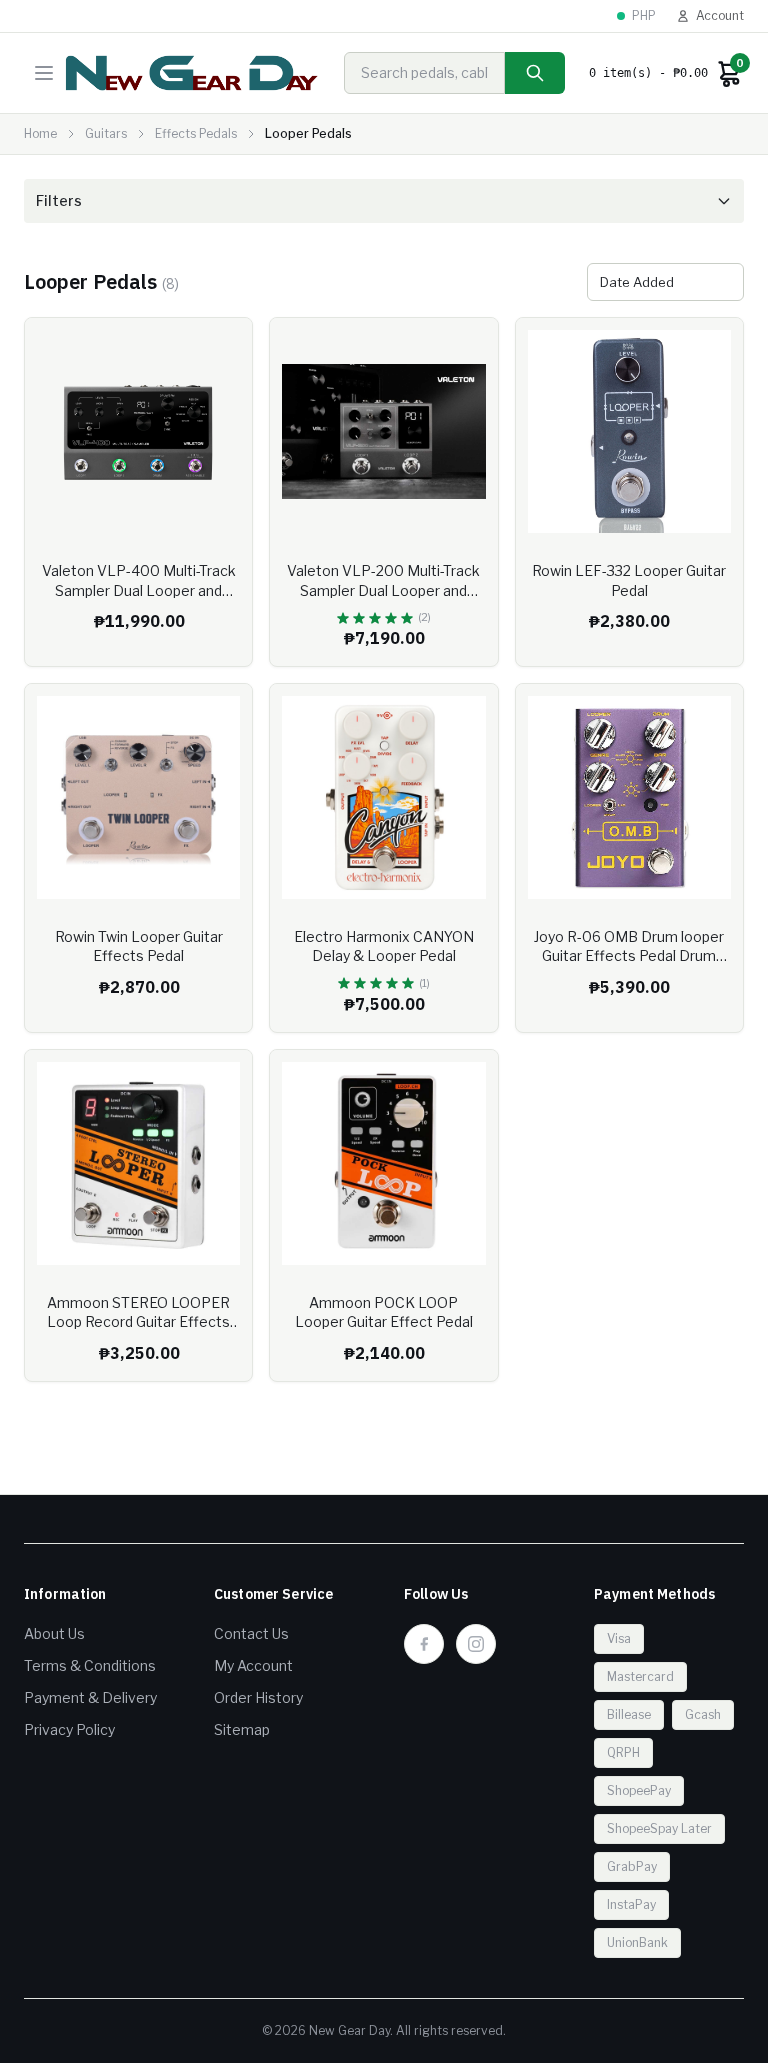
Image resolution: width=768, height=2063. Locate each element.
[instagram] (476, 1644)
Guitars (106, 133)
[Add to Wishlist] (222, 348)
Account (720, 15)
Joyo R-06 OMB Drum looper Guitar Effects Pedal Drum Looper (629, 956)
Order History (258, 1697)
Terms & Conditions (90, 1665)
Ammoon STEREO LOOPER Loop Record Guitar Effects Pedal (138, 1322)
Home (40, 133)
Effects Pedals (196, 133)
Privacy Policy (69, 1729)
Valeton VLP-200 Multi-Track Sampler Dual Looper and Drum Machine (383, 590)
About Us (54, 1633)
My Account (253, 1665)
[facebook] (424, 1644)
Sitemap (242, 1729)
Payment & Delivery (90, 1697)
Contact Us (251, 1633)
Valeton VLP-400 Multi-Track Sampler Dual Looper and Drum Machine (139, 590)
